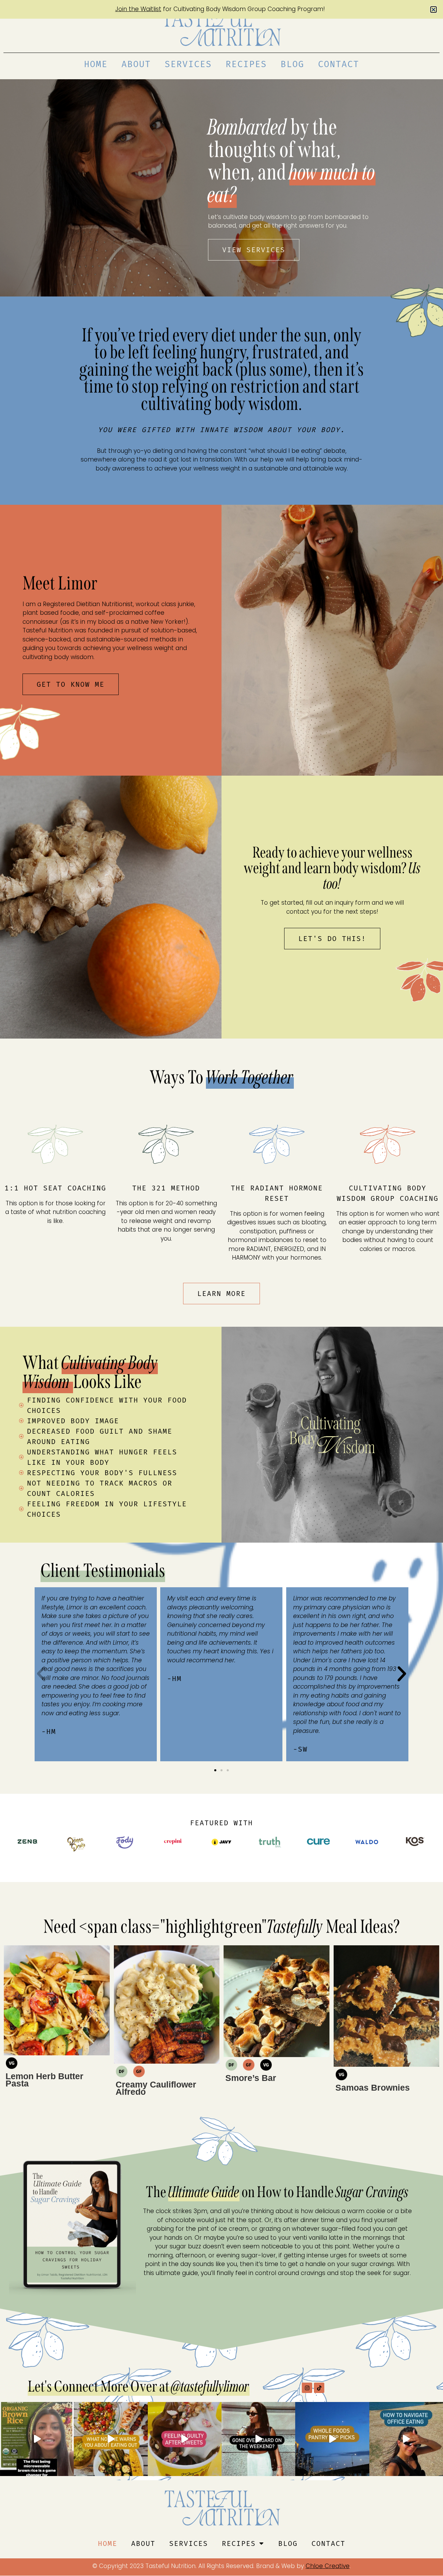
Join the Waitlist (138, 9)
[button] (433, 10)
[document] (221, 1288)
